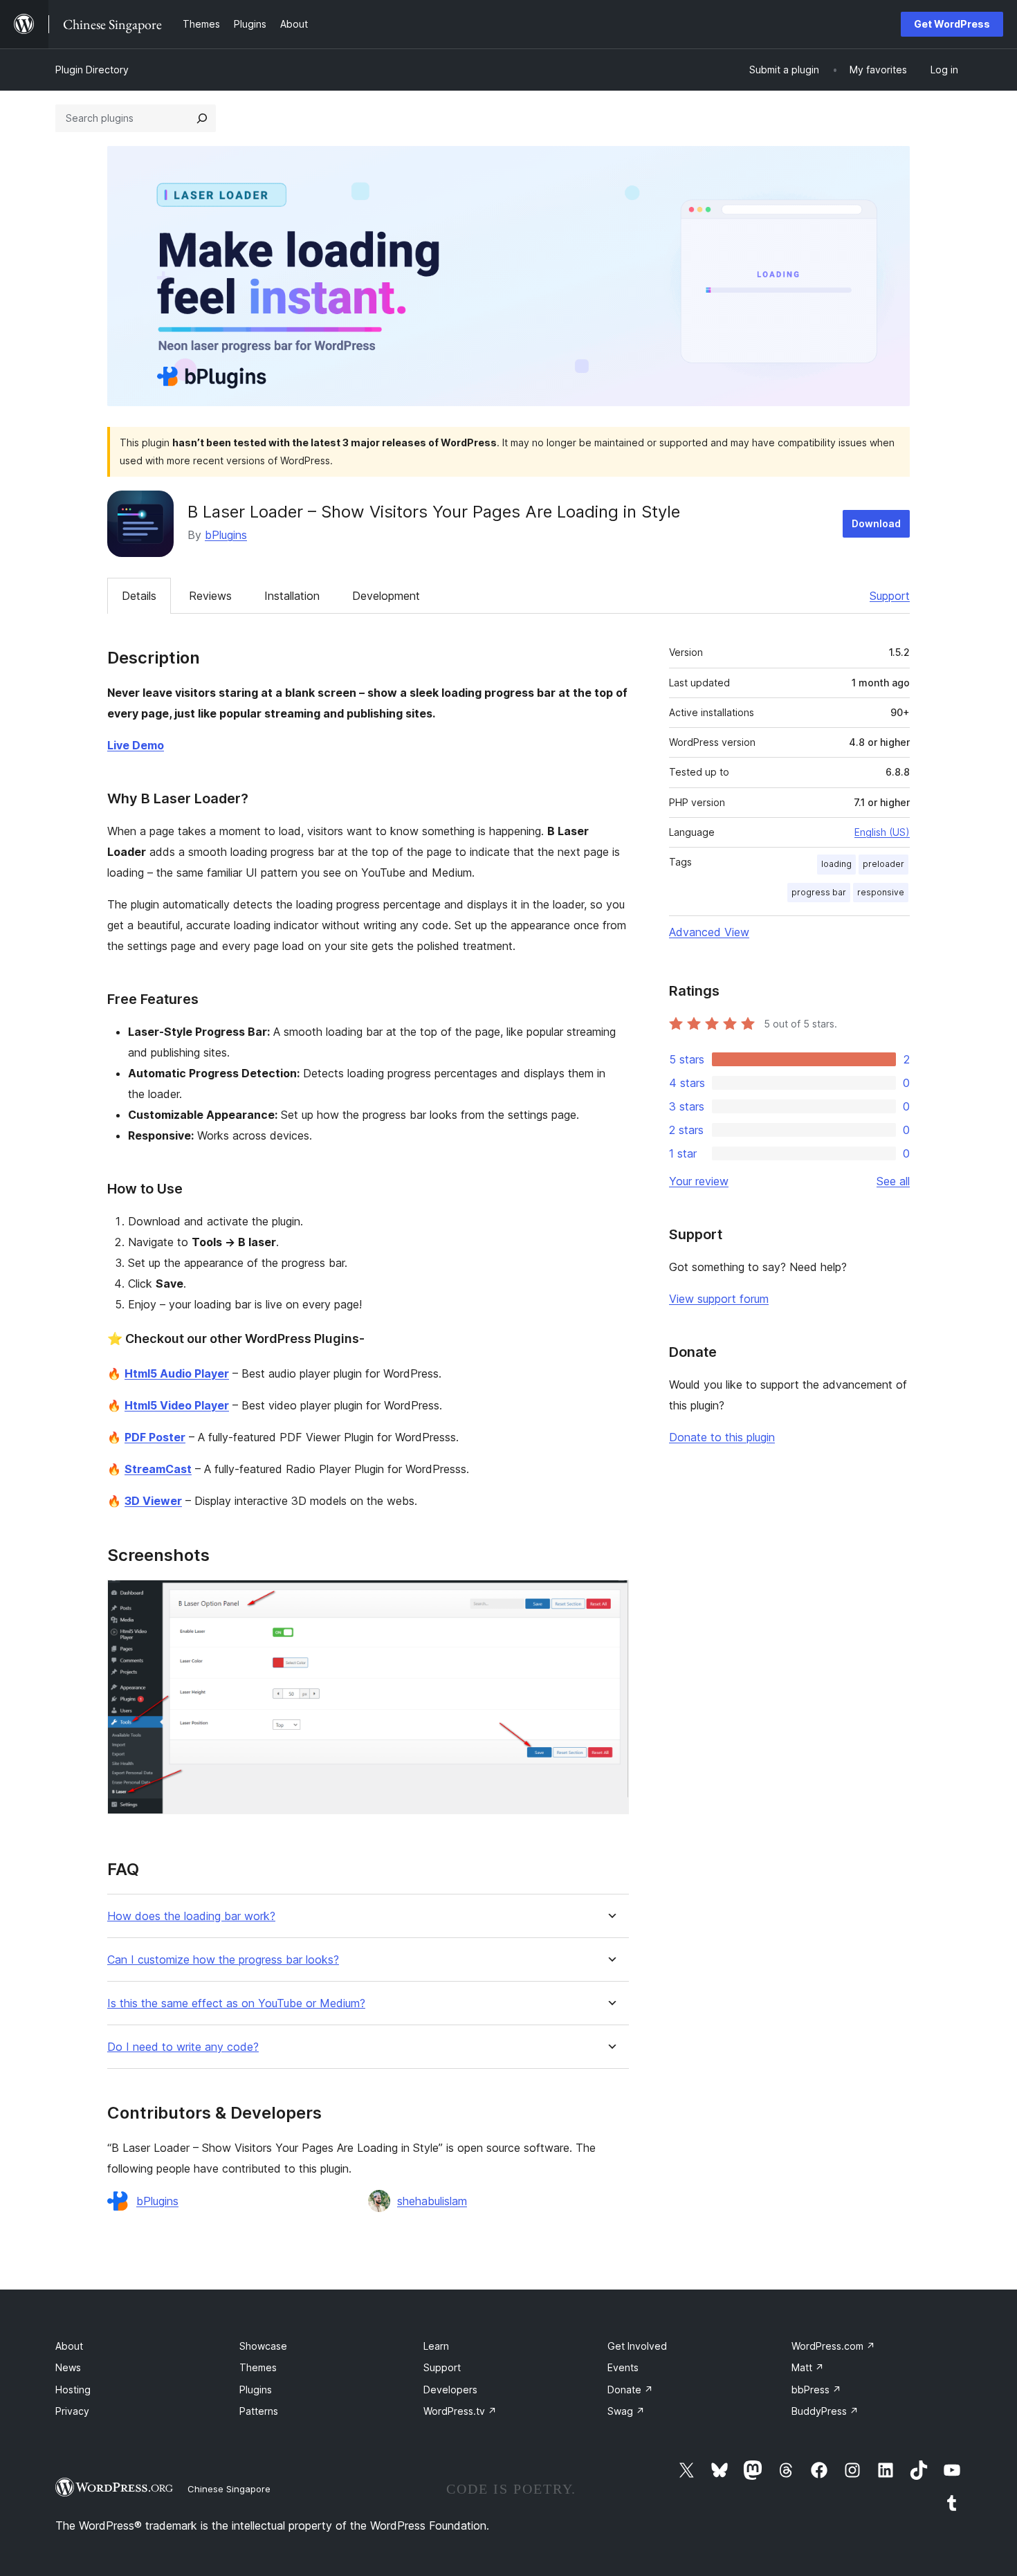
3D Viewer (153, 1501)
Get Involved (637, 2346)
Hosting (73, 2390)
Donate (630, 2390)
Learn (436, 2346)
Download (876, 523)
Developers (450, 2390)
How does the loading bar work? (191, 1916)
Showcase (263, 2346)
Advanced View (709, 932)
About (69, 2346)
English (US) (882, 832)
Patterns (259, 2411)
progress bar (819, 892)
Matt (808, 2367)
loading (836, 864)
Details (139, 596)
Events (623, 2367)
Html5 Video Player (177, 1405)
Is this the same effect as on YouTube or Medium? (236, 2003)
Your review (699, 1181)
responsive (881, 892)
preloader (883, 864)
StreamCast (158, 1469)
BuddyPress (825, 2411)
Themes (258, 2367)
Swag (626, 2411)
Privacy (72, 2411)
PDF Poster (155, 1437)
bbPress (816, 2390)
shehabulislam (432, 2201)
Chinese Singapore (229, 2489)
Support (890, 596)
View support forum (719, 1299)
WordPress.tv (460, 2411)
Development (386, 596)
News (68, 2367)
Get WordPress (952, 24)
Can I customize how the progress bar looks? (223, 1960)
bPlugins (226, 535)
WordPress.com (833, 2346)
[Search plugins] (202, 118)
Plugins (256, 2390)
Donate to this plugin (722, 1437)
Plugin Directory (92, 70)
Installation (292, 596)
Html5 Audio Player (177, 1373)
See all (893, 1181)
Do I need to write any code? (183, 2047)
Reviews (210, 596)
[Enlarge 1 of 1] (610, 1598)
